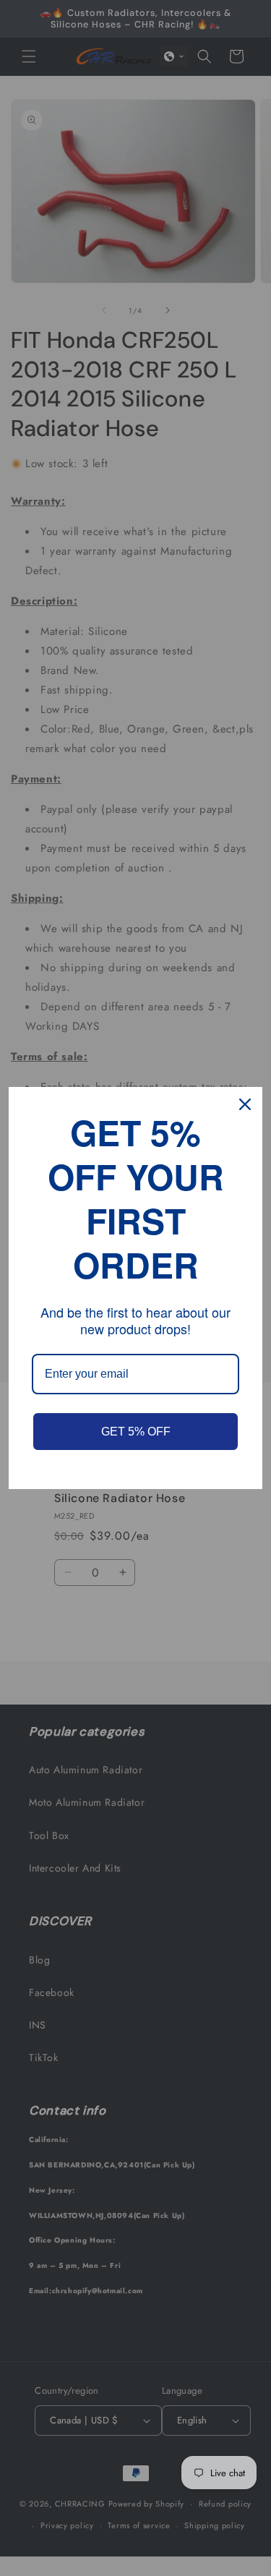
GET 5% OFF (136, 1432)
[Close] (245, 1104)
